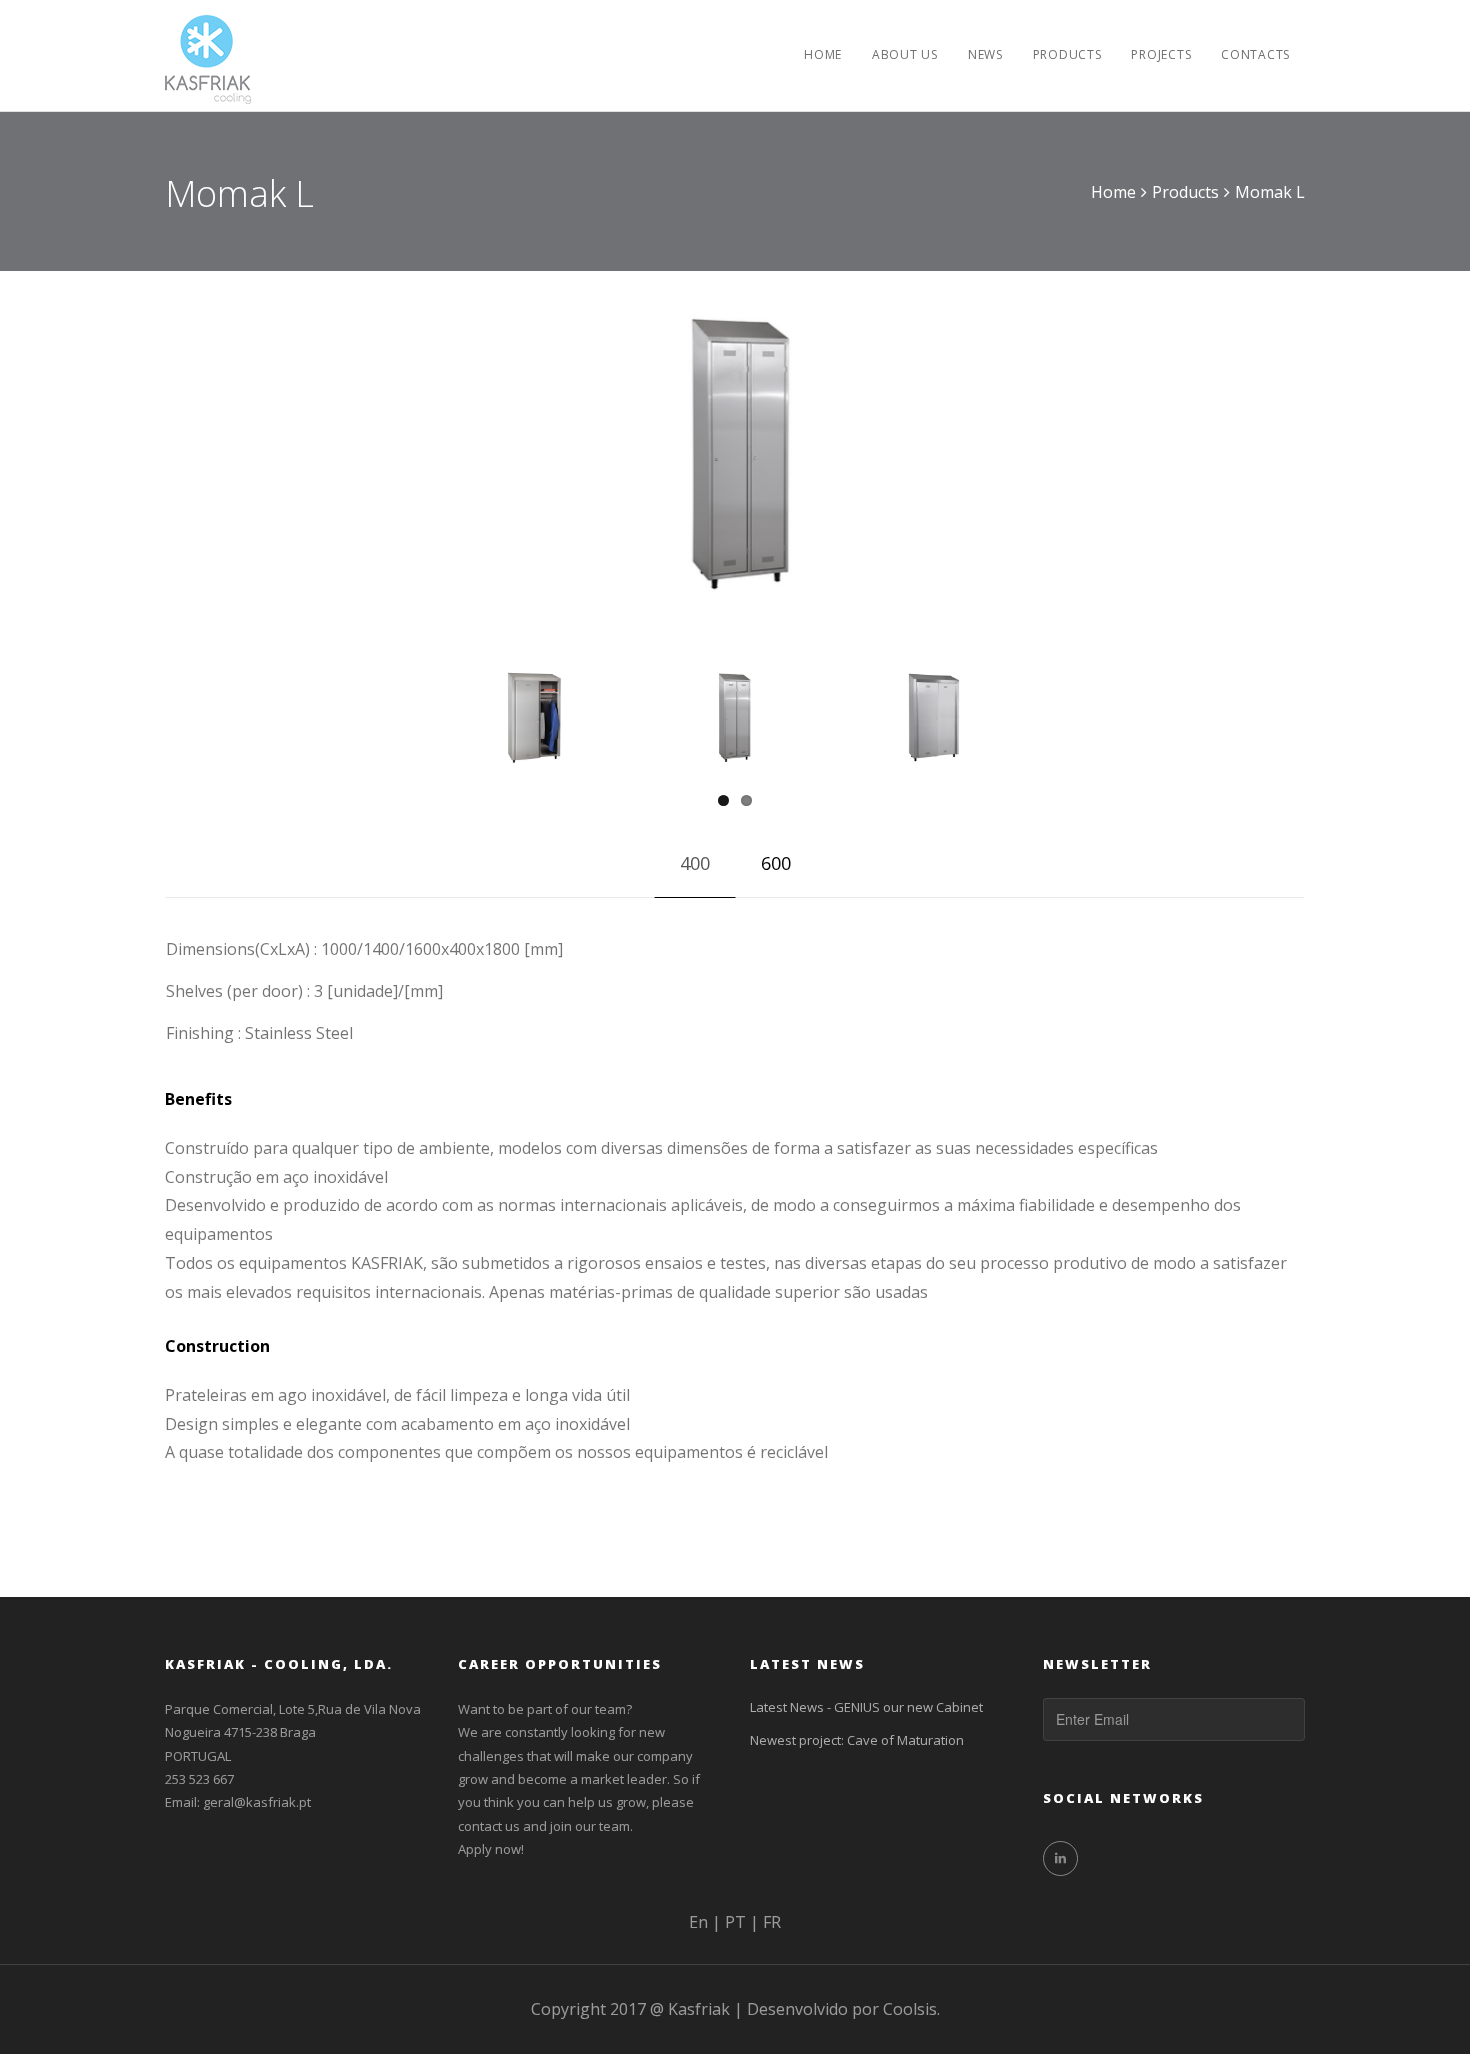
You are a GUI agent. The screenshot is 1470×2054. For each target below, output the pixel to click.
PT (735, 1922)
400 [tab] (695, 863)
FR (772, 1922)
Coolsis (910, 2009)
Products (1185, 192)
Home (1113, 192)
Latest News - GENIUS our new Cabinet (866, 1707)
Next (1061, 436)
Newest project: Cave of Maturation (857, 1740)
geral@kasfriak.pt (257, 1802)
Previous (409, 436)
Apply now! (491, 1849)
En (698, 1922)
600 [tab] (776, 863)
